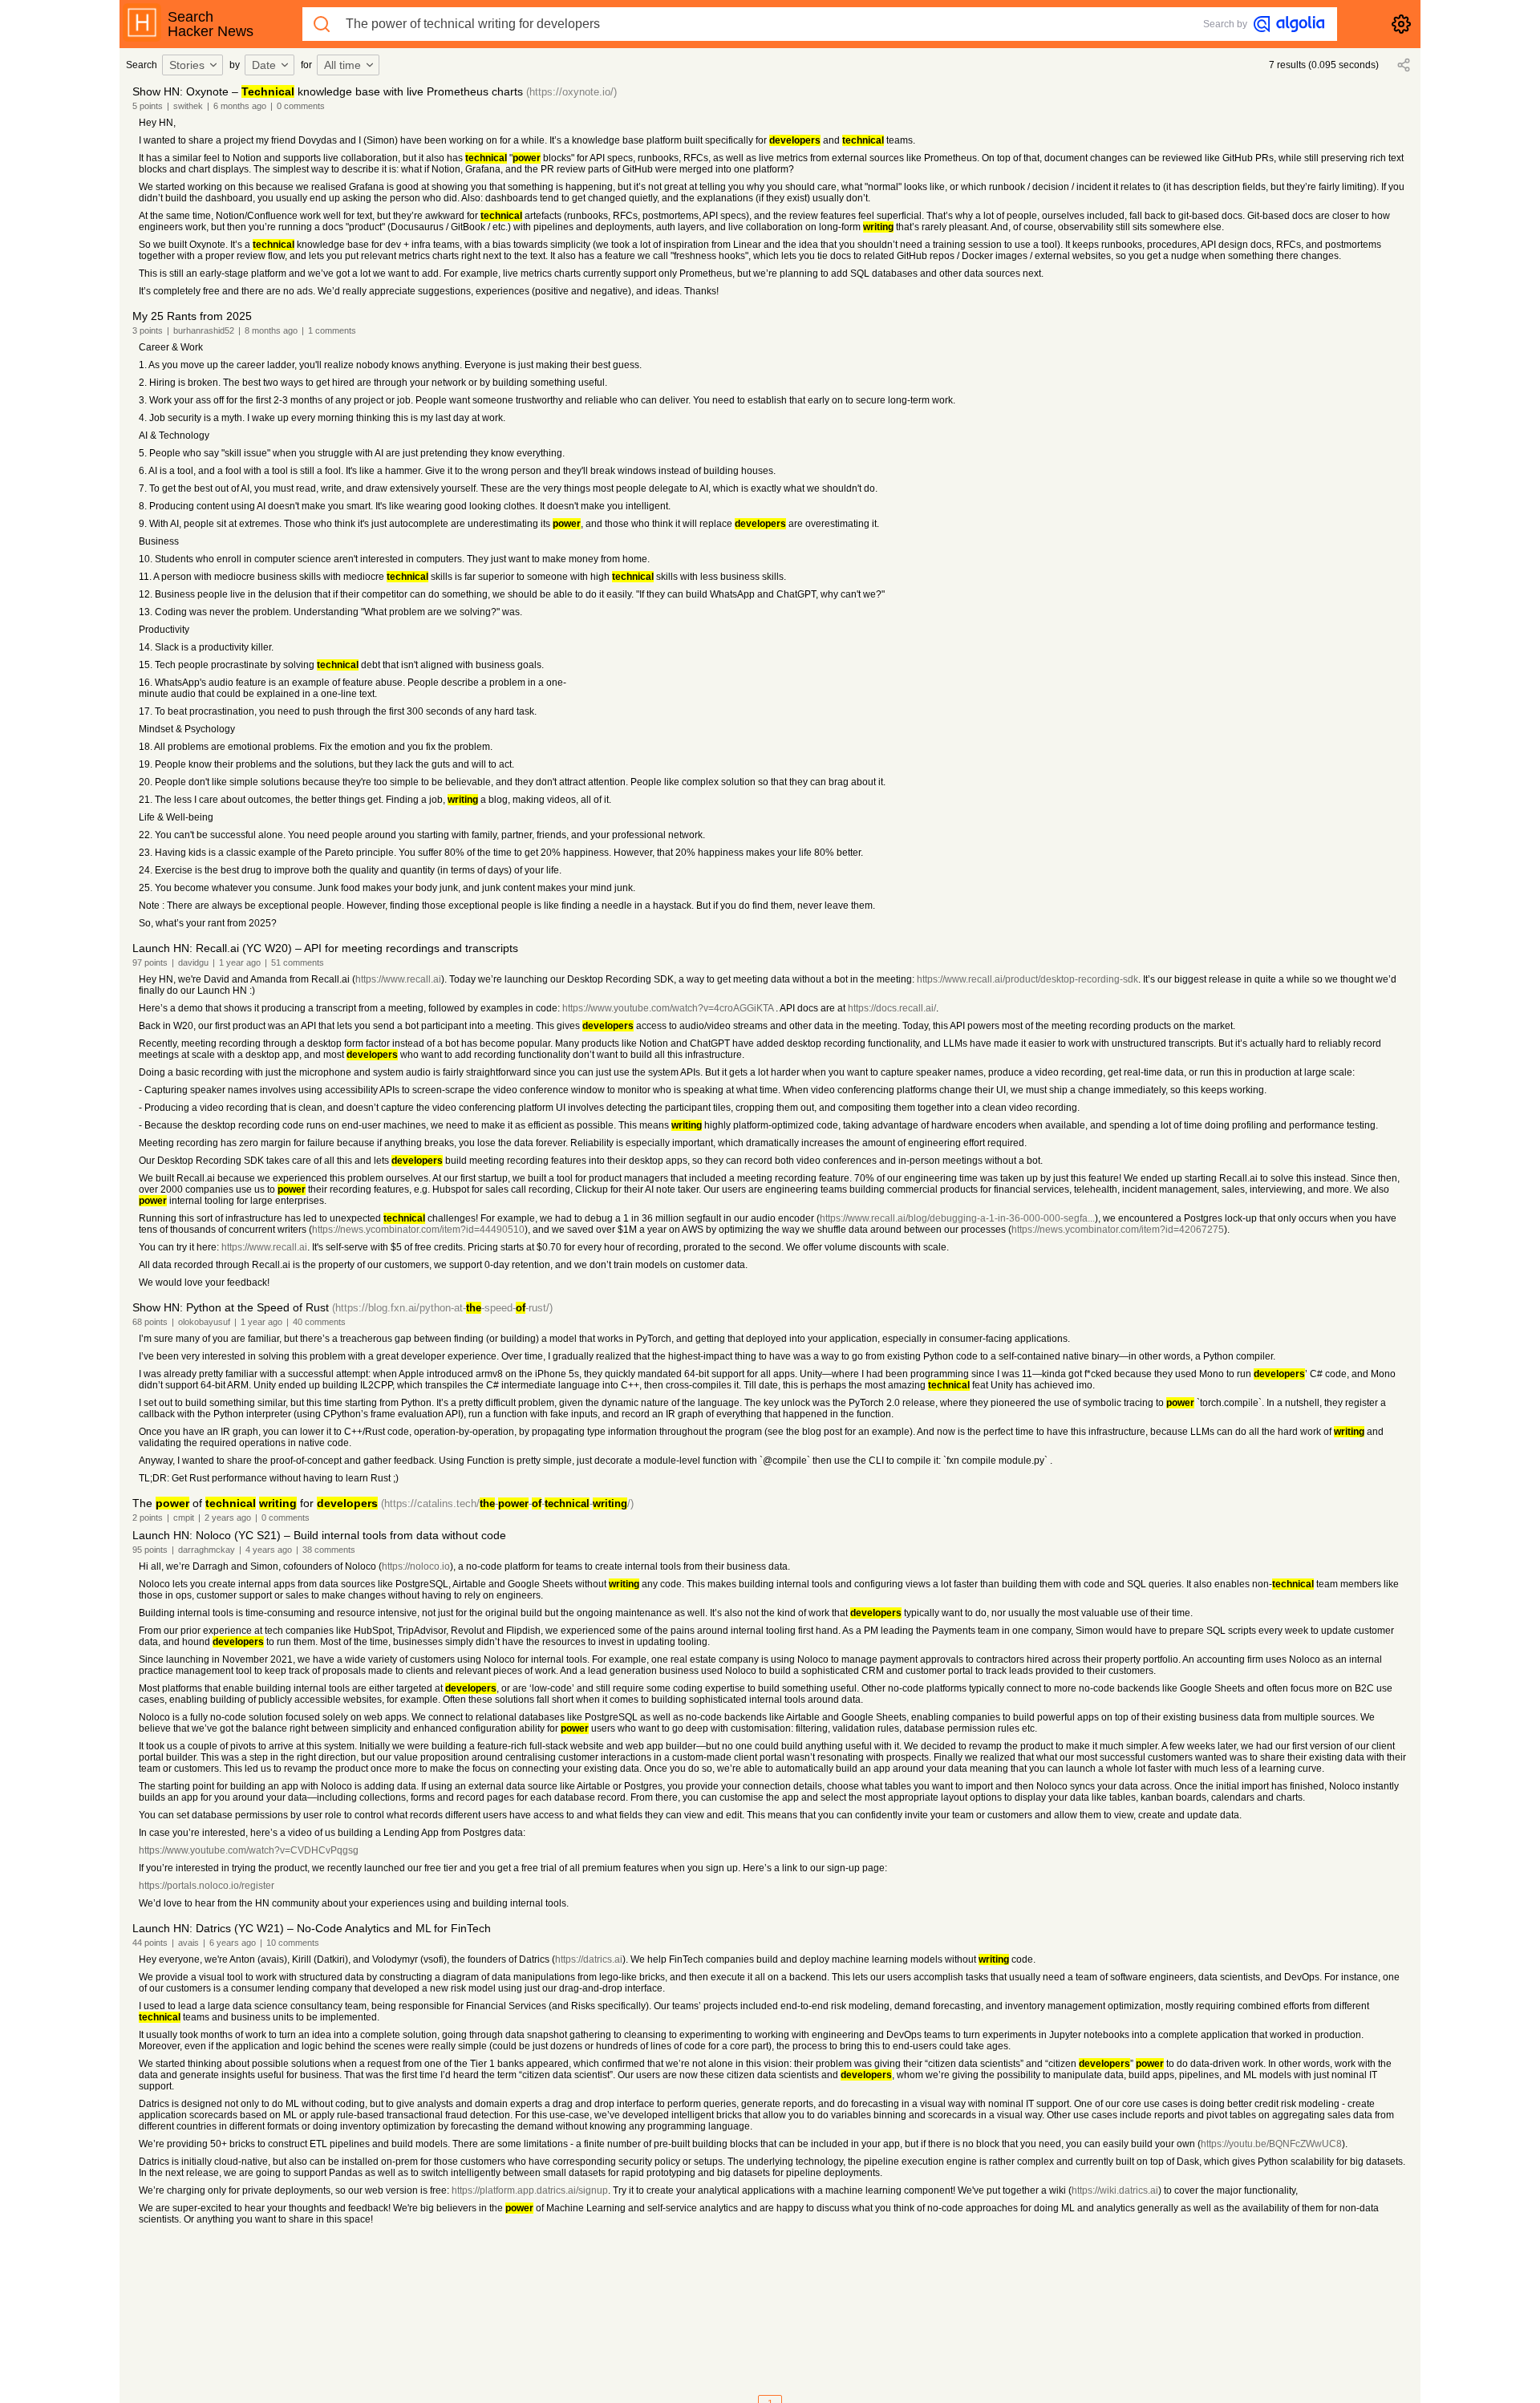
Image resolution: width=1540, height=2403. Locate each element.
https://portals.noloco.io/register (207, 1886)
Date (264, 65)
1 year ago (240, 962)
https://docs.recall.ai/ (892, 1008)
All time (342, 65)
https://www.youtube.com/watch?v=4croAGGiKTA (668, 1008)
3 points (148, 330)
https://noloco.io (416, 1566)
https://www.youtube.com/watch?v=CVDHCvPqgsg (249, 1850)
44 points (150, 1943)
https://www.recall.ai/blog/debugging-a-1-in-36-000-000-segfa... (957, 1218)
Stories (187, 65)
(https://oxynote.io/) (571, 92)
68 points (150, 1322)
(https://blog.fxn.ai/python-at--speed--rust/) (442, 1308)
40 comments (319, 1322)
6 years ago (233, 1943)
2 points (148, 1518)
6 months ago (240, 106)
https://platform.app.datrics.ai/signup (530, 2190)
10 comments (293, 1943)
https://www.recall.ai (398, 979)
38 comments (329, 1550)
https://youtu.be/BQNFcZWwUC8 (1271, 2144)
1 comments (332, 330)
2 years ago (228, 1518)
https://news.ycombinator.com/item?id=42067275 (1118, 1230)
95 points (150, 1550)
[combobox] (195, 65)
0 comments (301, 106)
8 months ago (271, 330)
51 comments (298, 962)
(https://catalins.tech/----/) (507, 1503)
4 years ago (269, 1550)
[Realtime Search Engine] (1289, 24)
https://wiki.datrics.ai (1115, 2190)
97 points (150, 962)
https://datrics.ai (589, 1959)
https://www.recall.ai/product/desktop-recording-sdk (1027, 979)
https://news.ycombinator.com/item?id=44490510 (418, 1230)
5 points (148, 106)
